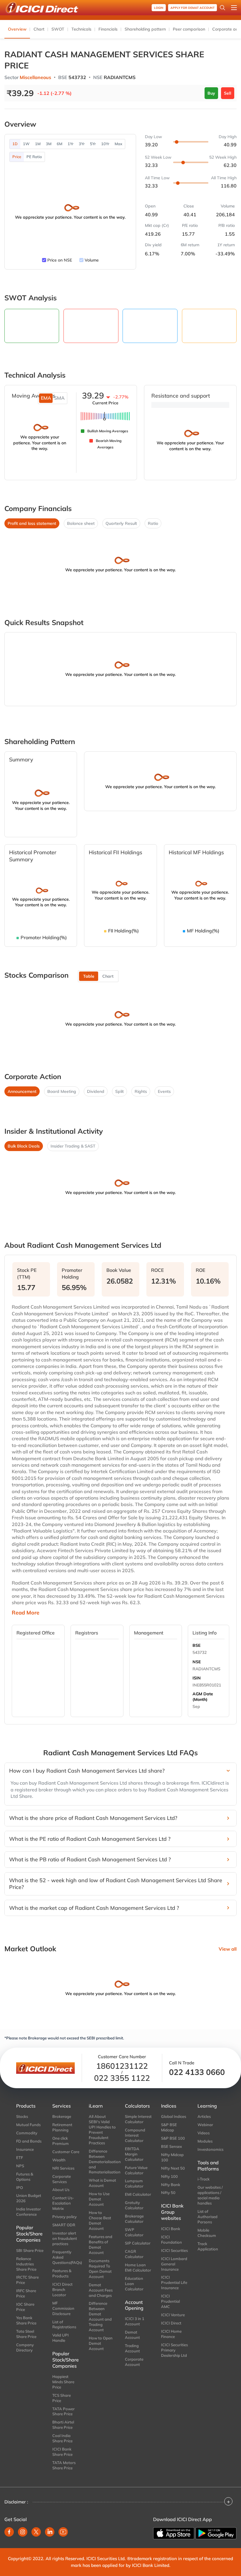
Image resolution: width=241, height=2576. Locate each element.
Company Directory (25, 2347)
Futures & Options (25, 2177)
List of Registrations (64, 2324)
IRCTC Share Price (27, 2280)
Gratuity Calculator (134, 2205)
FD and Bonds (29, 2141)
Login (159, 8)
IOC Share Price (25, 2307)
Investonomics (210, 2149)
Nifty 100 (169, 2176)
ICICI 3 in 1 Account (135, 2321)
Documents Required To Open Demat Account (100, 2269)
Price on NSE (60, 260)
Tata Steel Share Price (26, 2334)
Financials (108, 29)
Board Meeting (62, 1091)
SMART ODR (64, 2225)
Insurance (25, 2149)
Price (17, 157)
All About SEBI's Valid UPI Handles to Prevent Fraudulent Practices (102, 2130)
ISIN (197, 1678)
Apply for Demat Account (193, 8)
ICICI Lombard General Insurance (174, 2264)
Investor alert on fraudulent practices (65, 2238)
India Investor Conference (29, 2212)
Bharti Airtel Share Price (63, 2425)
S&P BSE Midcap (169, 2127)
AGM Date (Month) (203, 1697)
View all (228, 1949)
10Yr (105, 144)
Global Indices (174, 2116)
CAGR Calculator (134, 2254)
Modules (205, 2141)
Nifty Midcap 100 (172, 2157)
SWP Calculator (134, 2232)
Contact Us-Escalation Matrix (63, 2203)
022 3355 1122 (122, 2078)
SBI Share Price (30, 2250)
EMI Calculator (138, 2194)
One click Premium (61, 2141)
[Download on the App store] (174, 2533)
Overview (17, 29)
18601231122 (122, 2066)
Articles (204, 2116)
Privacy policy (65, 2217)
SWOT (58, 29)
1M (38, 144)
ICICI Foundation (171, 2240)
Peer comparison (189, 29)
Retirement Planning (62, 2127)
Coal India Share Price (62, 2438)
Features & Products (62, 2273)
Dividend (96, 1091)
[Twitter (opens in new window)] (36, 2532)
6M (60, 144)
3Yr (82, 144)
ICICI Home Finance (171, 2334)
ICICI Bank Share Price (62, 2452)
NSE (197, 1662)
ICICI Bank (171, 2229)
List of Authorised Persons (207, 2217)
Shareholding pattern (145, 29)
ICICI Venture (173, 2315)
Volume (92, 260)
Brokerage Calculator (134, 2219)
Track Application (208, 2246)
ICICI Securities (174, 2250)
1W (26, 144)
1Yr (71, 144)
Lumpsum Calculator (134, 2183)
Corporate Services (62, 2179)
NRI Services (63, 2168)
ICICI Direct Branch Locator (62, 2289)
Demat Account (132, 2335)
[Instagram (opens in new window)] (23, 2532)
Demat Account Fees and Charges (101, 2290)
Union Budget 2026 (29, 2198)
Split (119, 1091)
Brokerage (62, 2116)
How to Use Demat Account (99, 2199)
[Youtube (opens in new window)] (63, 2532)
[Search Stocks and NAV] (222, 8)
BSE (196, 1645)
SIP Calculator (138, 2243)
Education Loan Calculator (134, 2284)
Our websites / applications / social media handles (210, 2195)
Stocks (22, 2116)
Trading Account (132, 2348)
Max (118, 144)
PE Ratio (34, 157)
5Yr (93, 144)
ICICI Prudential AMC (170, 2301)
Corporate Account (134, 2362)
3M (49, 144)
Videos (204, 2133)
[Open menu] (234, 8)
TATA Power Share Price (63, 2411)
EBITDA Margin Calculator (134, 2154)
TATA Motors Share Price (64, 2465)
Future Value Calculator (136, 2170)
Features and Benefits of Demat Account (101, 2245)
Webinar (205, 2125)
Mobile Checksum (207, 2233)
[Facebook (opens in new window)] (9, 2532)
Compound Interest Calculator (135, 2135)
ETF (20, 2158)
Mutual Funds (28, 2125)
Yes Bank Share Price (26, 2320)
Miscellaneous (35, 77)
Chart (39, 29)
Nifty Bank (171, 2185)
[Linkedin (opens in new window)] (50, 2532)
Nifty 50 (168, 2193)
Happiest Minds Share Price (63, 2382)
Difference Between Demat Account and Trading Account (100, 2317)
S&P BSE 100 (173, 2138)
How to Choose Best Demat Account (100, 2220)
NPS (20, 2166)
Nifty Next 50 (173, 2168)
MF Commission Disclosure (63, 2308)
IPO (20, 2188)
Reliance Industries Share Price (26, 2264)
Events (164, 1091)
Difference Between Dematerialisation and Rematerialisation (102, 2162)
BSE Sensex (171, 2146)
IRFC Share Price (26, 2293)
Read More (26, 1613)
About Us (61, 2190)
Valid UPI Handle (61, 2338)
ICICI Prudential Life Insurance (174, 2282)
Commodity (27, 2133)
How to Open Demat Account (101, 2343)
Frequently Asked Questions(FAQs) (66, 2257)
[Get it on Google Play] (216, 2533)
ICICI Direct (171, 2323)
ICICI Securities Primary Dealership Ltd (174, 2350)
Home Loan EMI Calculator (138, 2267)
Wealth (59, 2160)
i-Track (204, 2179)
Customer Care (66, 2152)
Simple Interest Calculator (138, 2119)
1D (15, 144)
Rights (141, 1091)
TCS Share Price (62, 2398)
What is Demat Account (102, 2183)
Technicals (81, 29)
